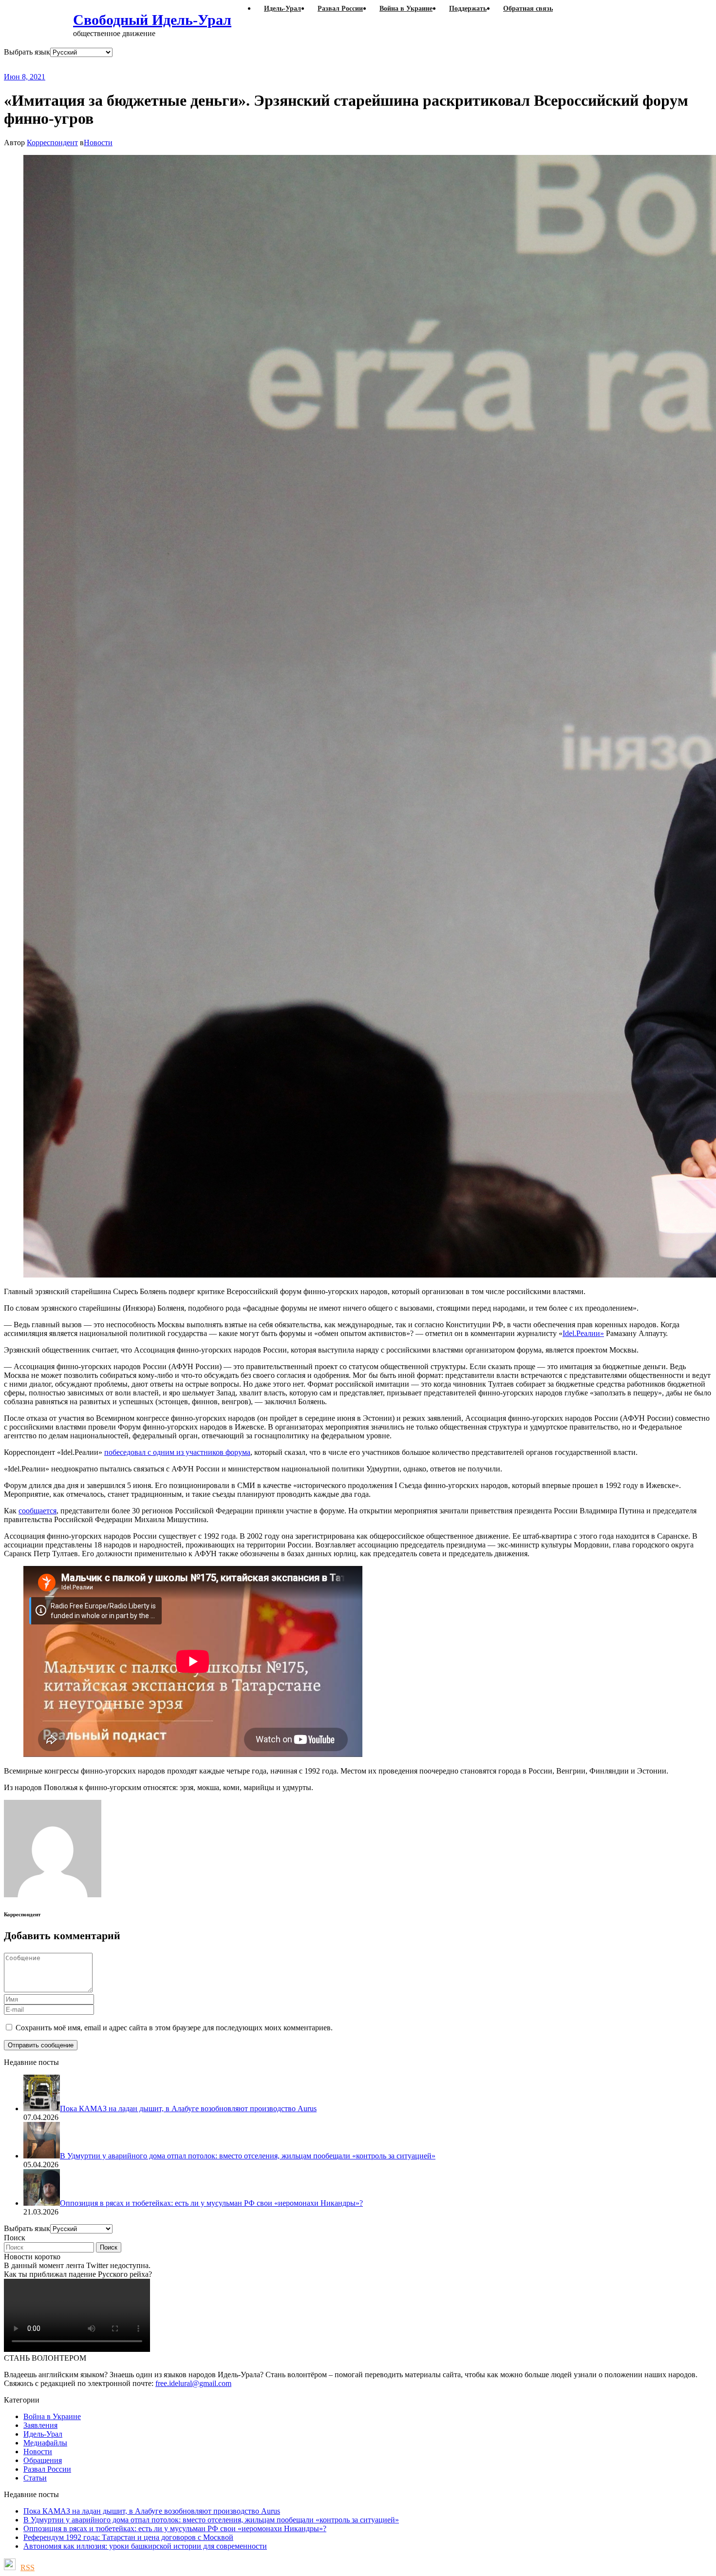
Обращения (43, 2460)
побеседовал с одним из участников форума (177, 1452)
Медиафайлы (45, 2443)
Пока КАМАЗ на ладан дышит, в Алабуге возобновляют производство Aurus (152, 2511)
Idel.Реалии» (583, 1333)
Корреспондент (52, 143)
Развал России (47, 2469)
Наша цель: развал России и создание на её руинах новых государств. (204, 65)
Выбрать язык (27, 52)
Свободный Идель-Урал (152, 20)
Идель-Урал (43, 2434)
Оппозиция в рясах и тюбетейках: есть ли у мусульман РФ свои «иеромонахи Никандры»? (175, 2528)
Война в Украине (52, 2416)
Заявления (40, 2425)
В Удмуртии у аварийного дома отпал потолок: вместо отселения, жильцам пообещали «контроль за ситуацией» (211, 2520)
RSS (28, 2567)
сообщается (38, 1511)
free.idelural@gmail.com (193, 2383)
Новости (98, 143)
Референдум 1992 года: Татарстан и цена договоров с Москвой (128, 2537)
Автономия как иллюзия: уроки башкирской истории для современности (145, 2546)
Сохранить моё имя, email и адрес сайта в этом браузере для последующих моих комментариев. (174, 2028)
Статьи (35, 2478)
